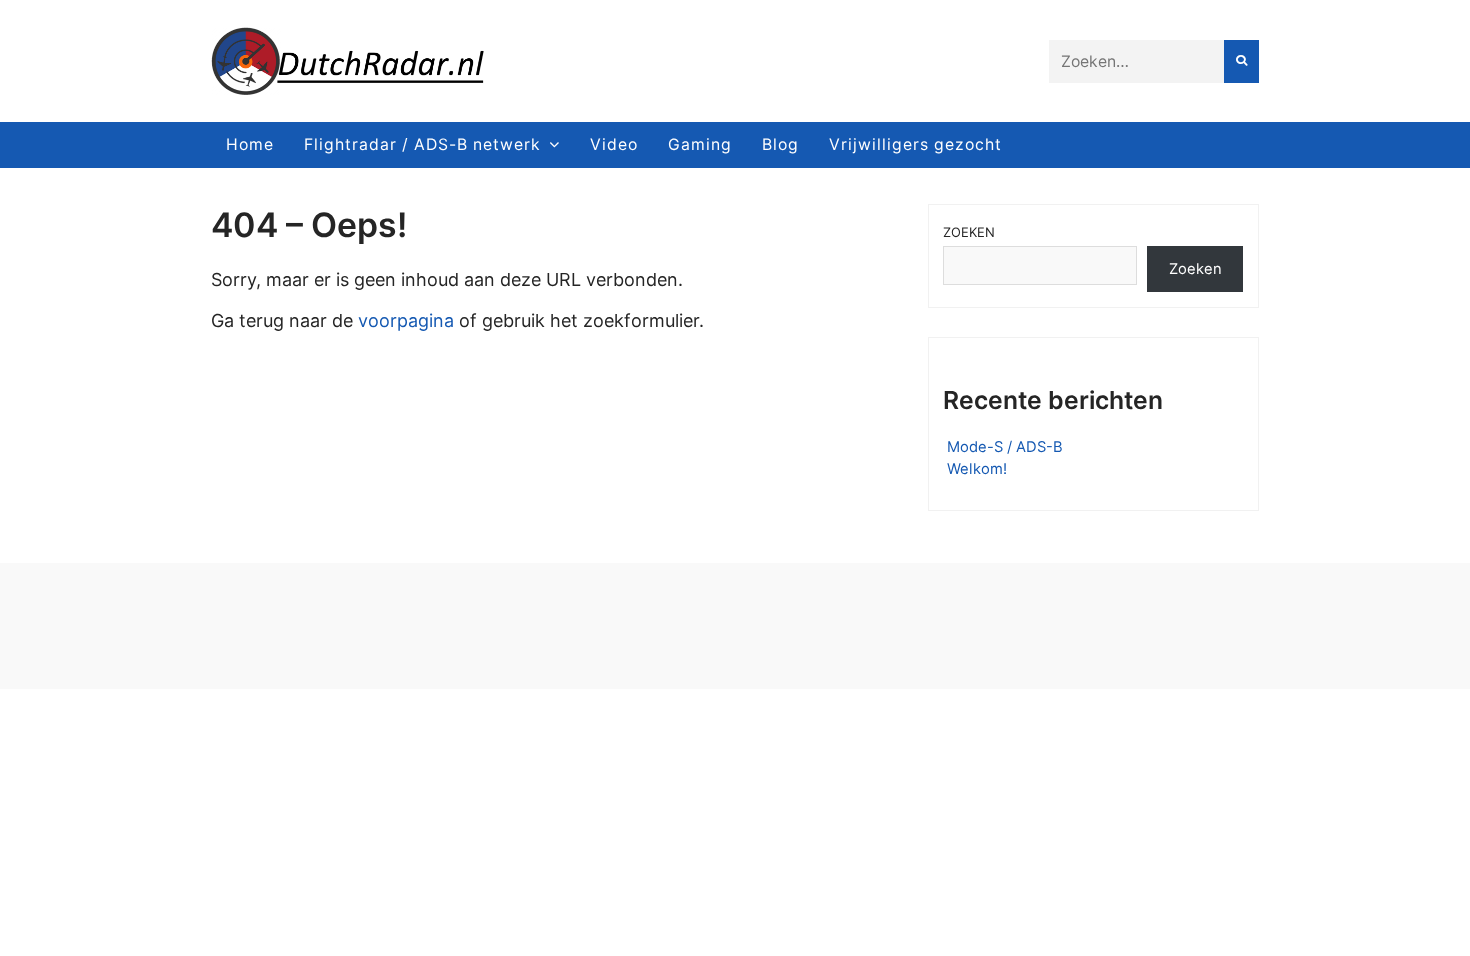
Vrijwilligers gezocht (915, 144)
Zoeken (969, 232)
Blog (780, 144)
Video (614, 144)
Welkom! (977, 469)
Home (250, 144)
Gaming (700, 144)
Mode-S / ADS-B (1005, 447)
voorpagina (406, 320)
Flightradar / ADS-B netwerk (422, 144)
